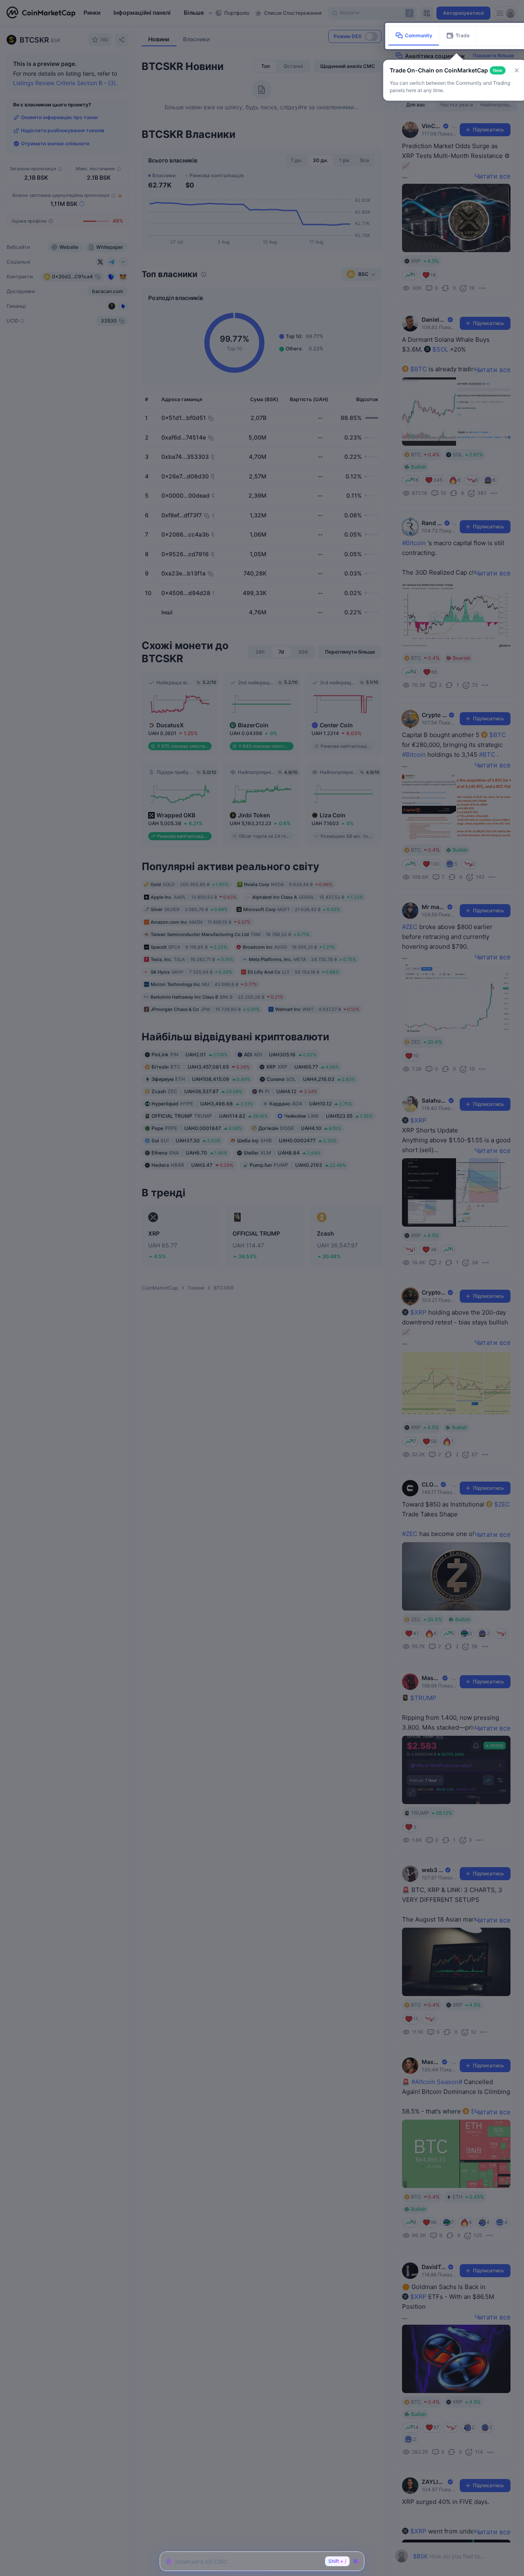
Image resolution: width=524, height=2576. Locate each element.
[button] (517, 70)
